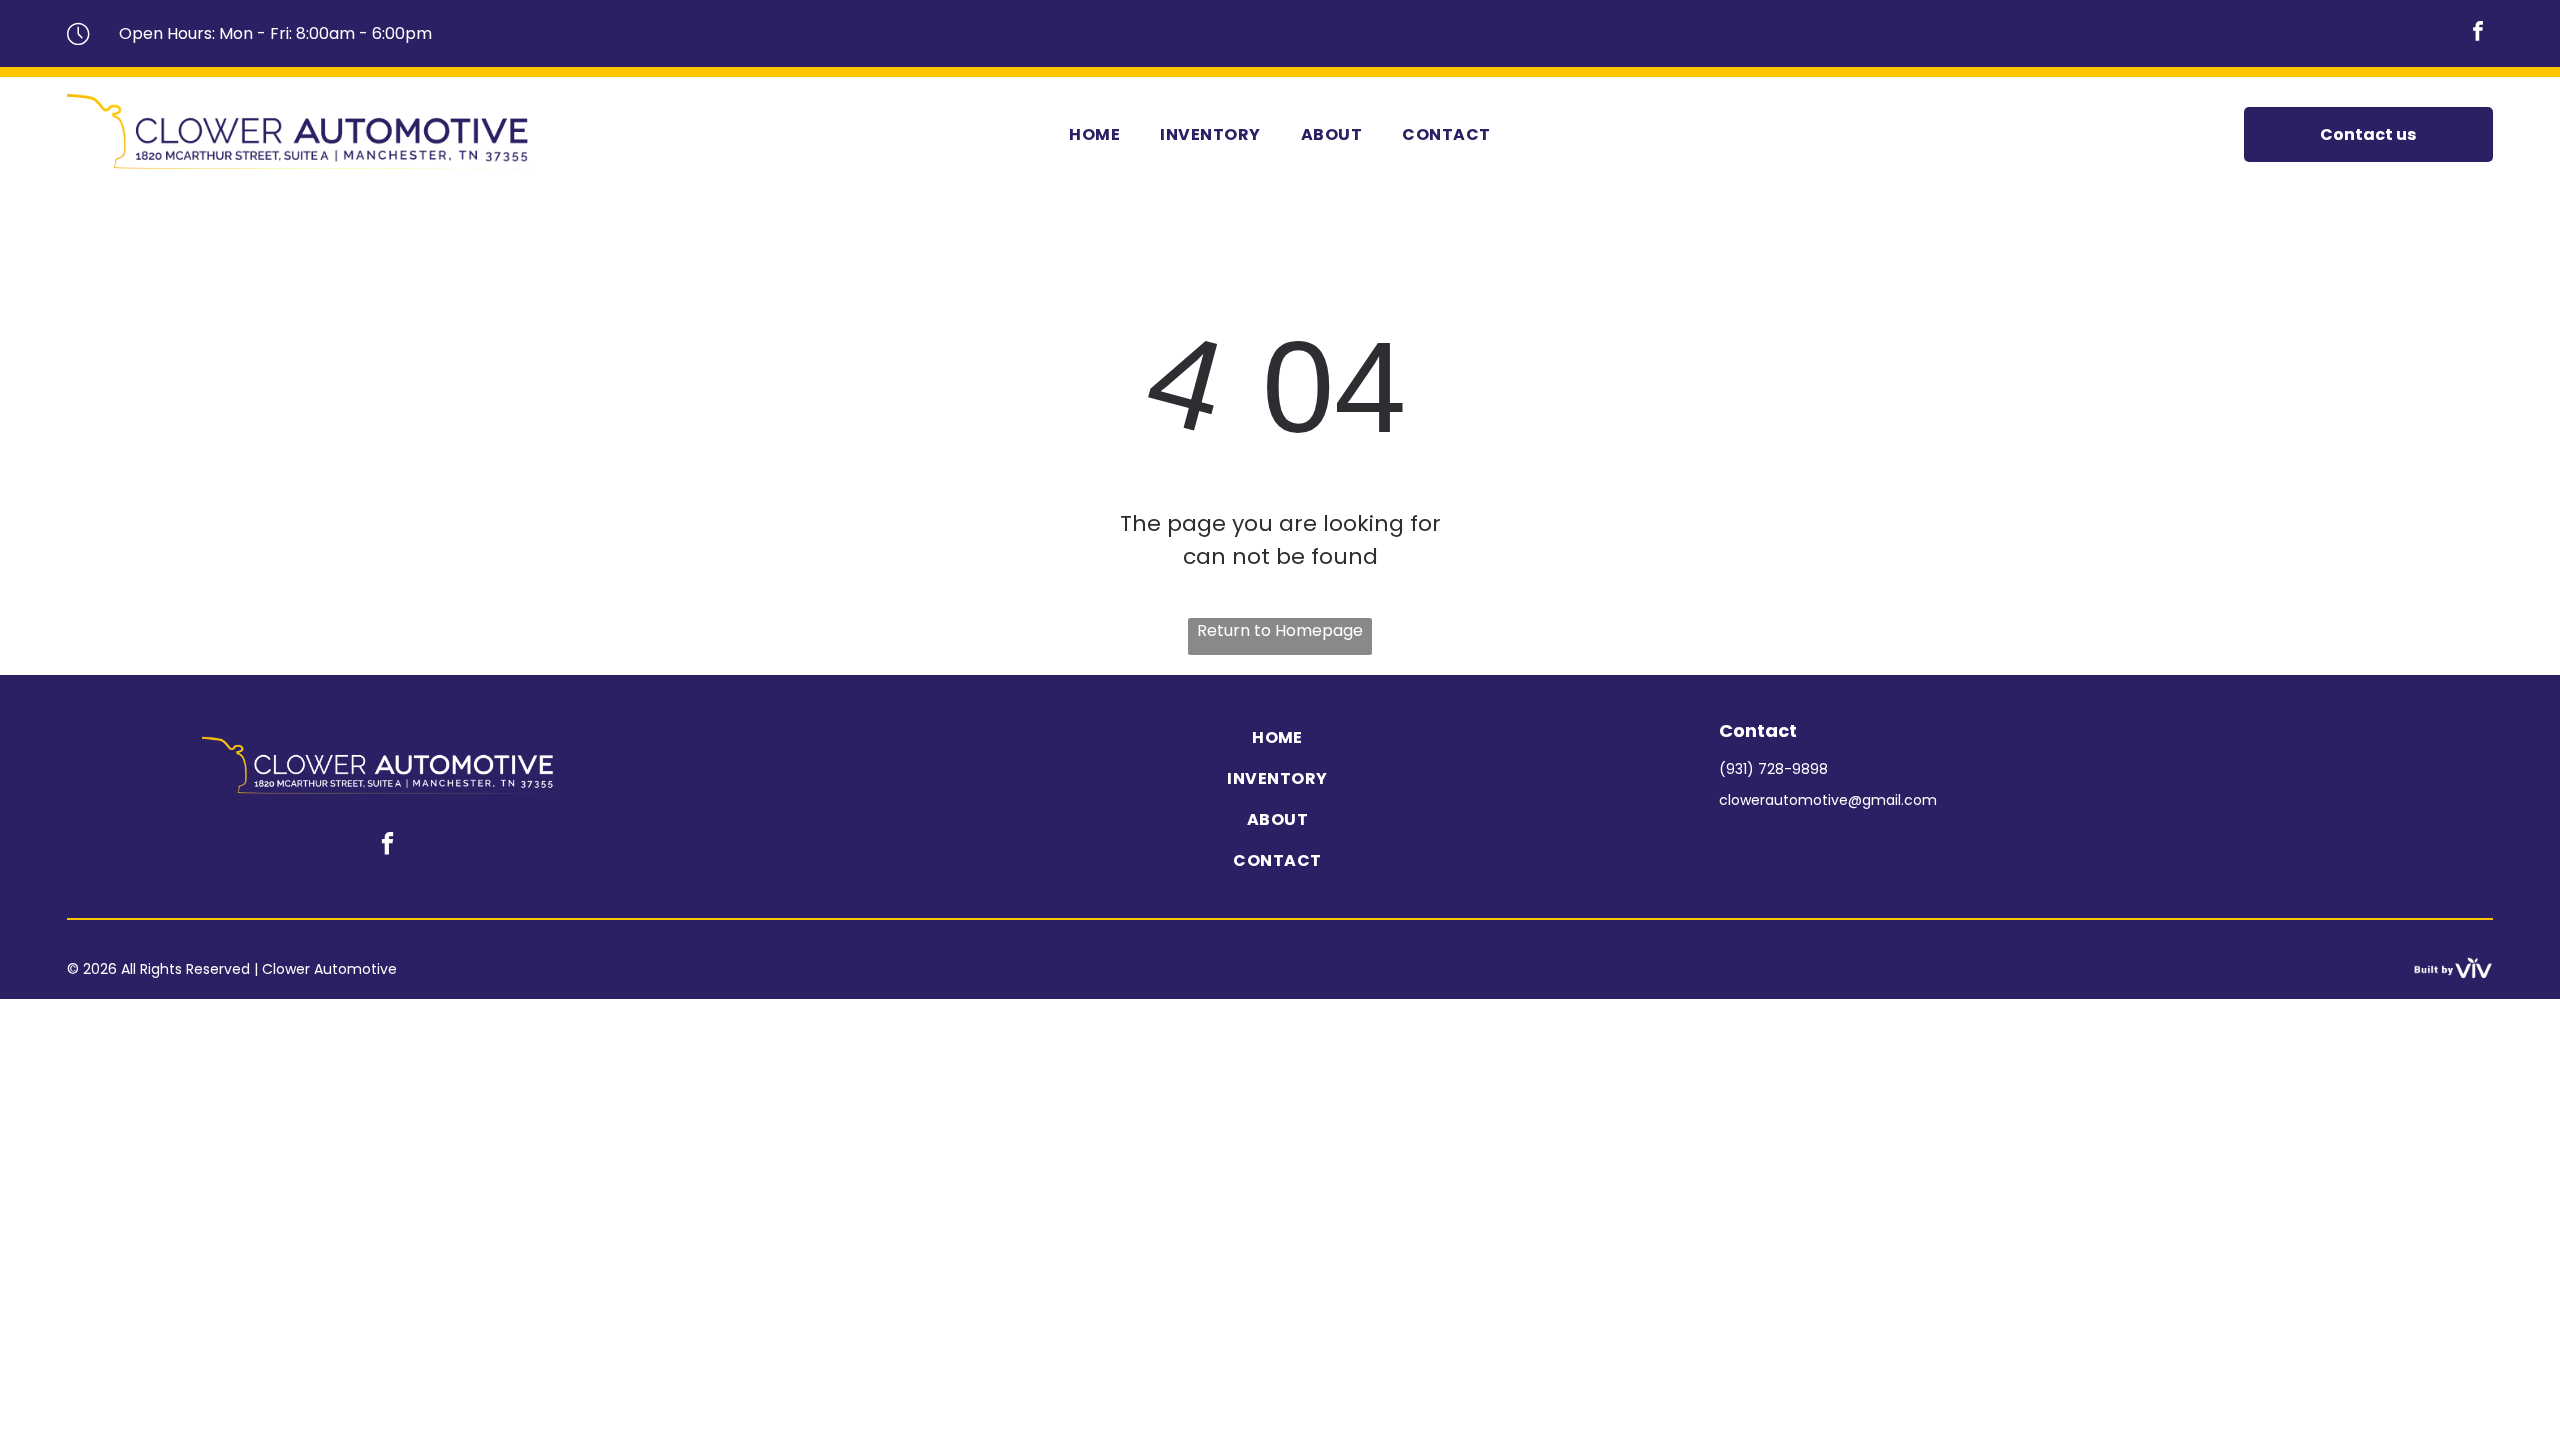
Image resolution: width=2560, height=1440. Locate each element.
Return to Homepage (1280, 630)
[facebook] (2478, 33)
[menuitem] (1094, 134)
